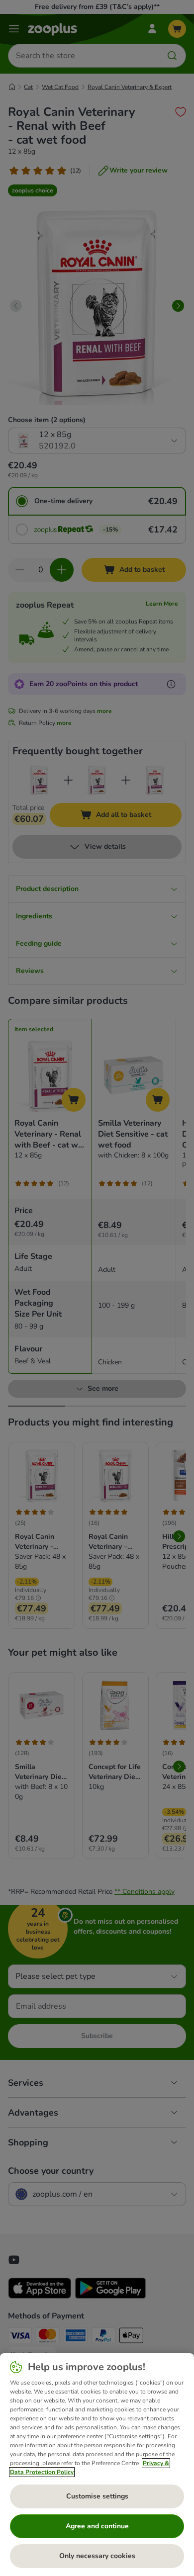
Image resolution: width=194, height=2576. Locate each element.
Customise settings (97, 2496)
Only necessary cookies (97, 2556)
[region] (97, 2465)
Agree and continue (97, 2526)
